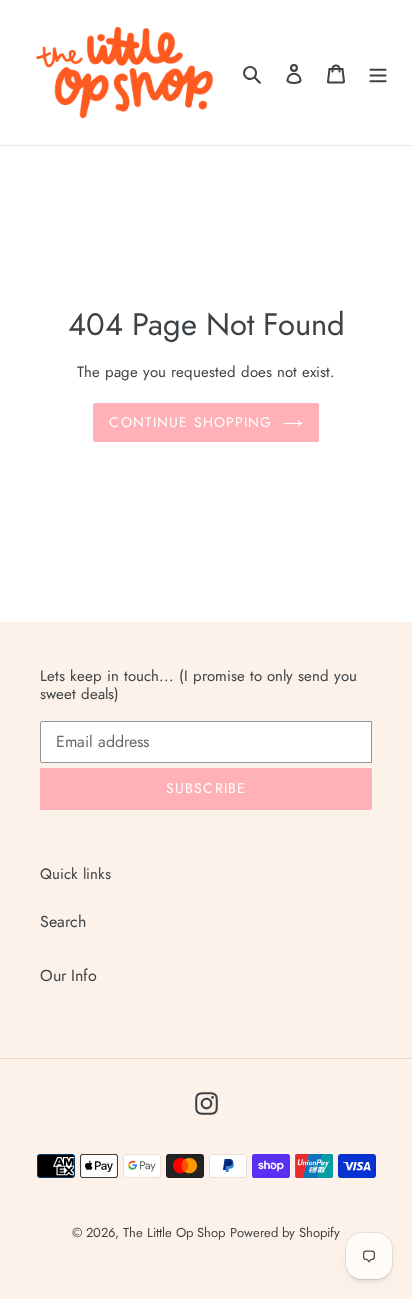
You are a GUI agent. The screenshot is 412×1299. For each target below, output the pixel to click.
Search (63, 921)
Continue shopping (190, 422)
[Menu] (378, 73)
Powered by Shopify (285, 1232)
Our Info (68, 975)
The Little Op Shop (174, 1232)
